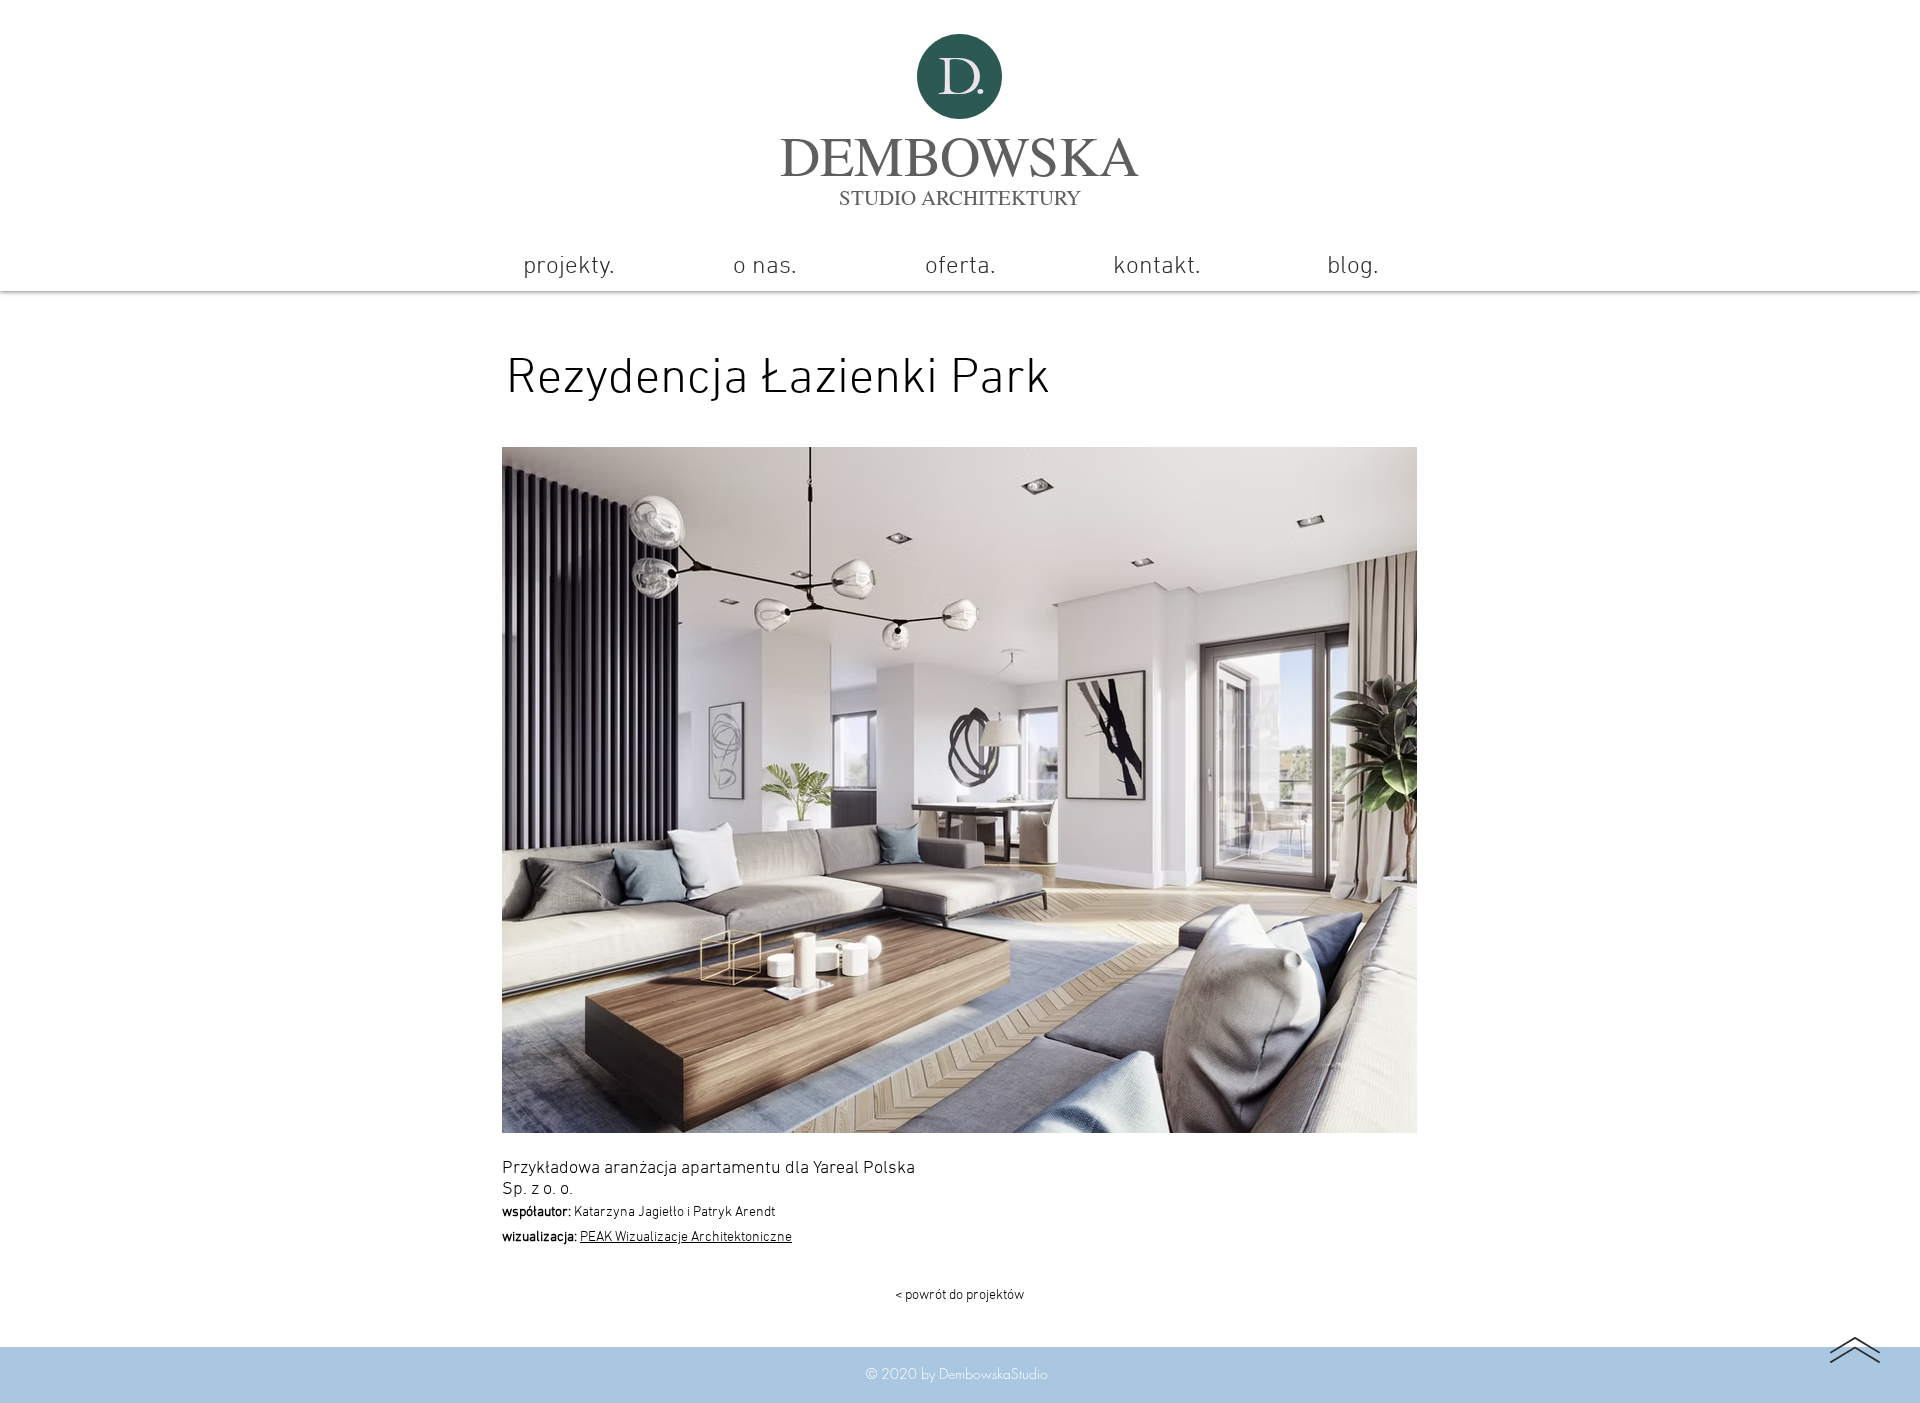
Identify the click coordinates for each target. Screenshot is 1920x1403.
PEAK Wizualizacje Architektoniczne (686, 1237)
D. (961, 76)
